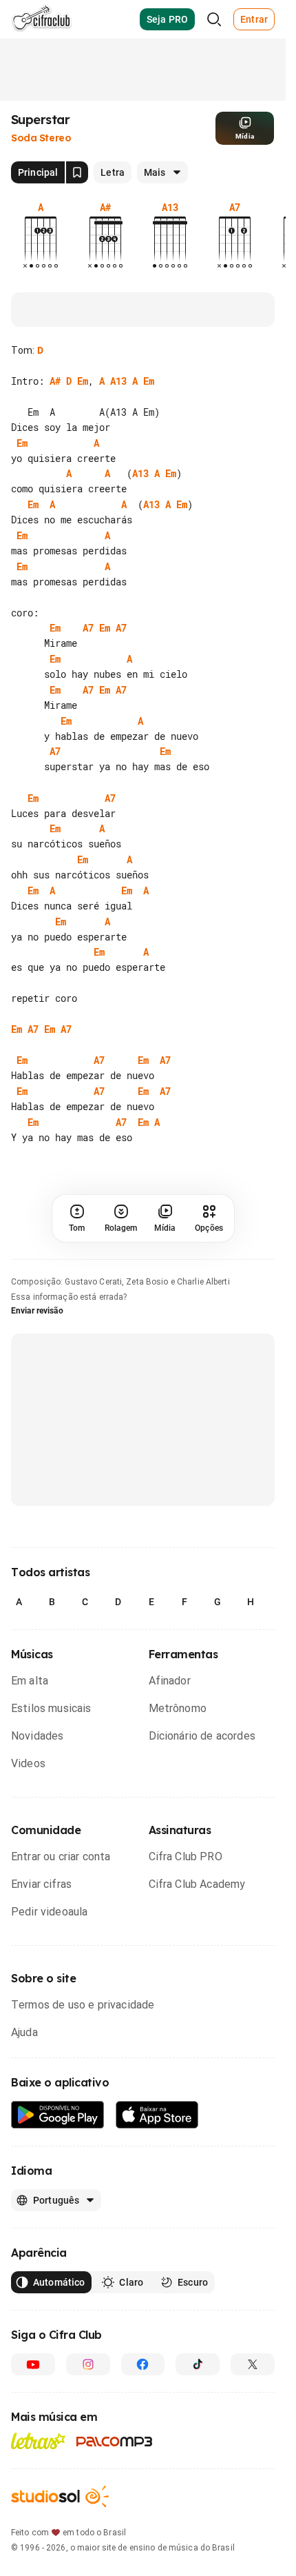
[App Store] (157, 2115)
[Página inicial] (42, 19)
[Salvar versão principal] (77, 172)
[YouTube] (33, 2364)
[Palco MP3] (115, 2442)
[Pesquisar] (214, 19)
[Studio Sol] (60, 2496)
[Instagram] (88, 2364)
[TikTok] (198, 2364)
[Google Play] (58, 2115)
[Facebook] (143, 2364)
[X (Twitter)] (253, 2364)
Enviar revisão (37, 1311)
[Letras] (38, 2441)
